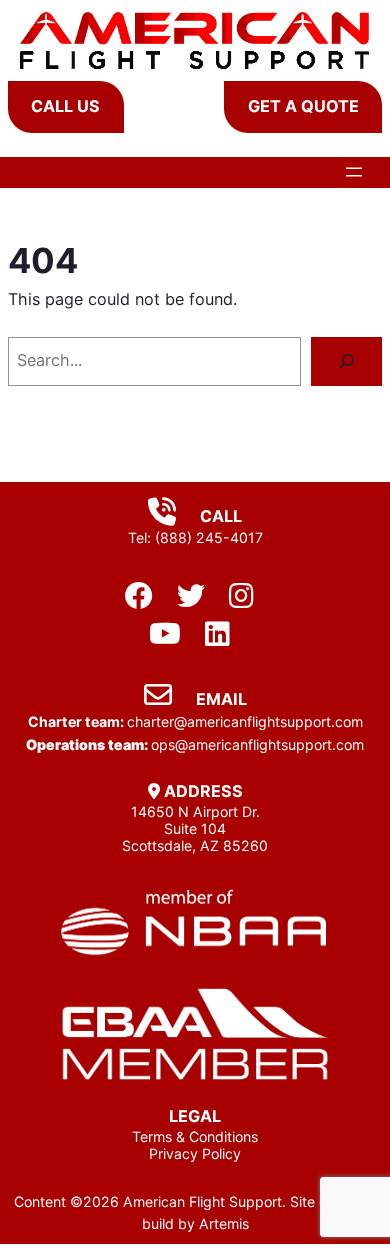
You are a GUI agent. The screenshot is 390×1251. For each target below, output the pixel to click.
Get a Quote (303, 106)
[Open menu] (354, 172)
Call (219, 516)
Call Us (65, 106)
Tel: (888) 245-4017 (195, 537)
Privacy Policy (195, 1153)
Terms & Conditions (195, 1136)
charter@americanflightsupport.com (245, 721)
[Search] (346, 362)
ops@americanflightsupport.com (257, 744)
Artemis (224, 1223)
